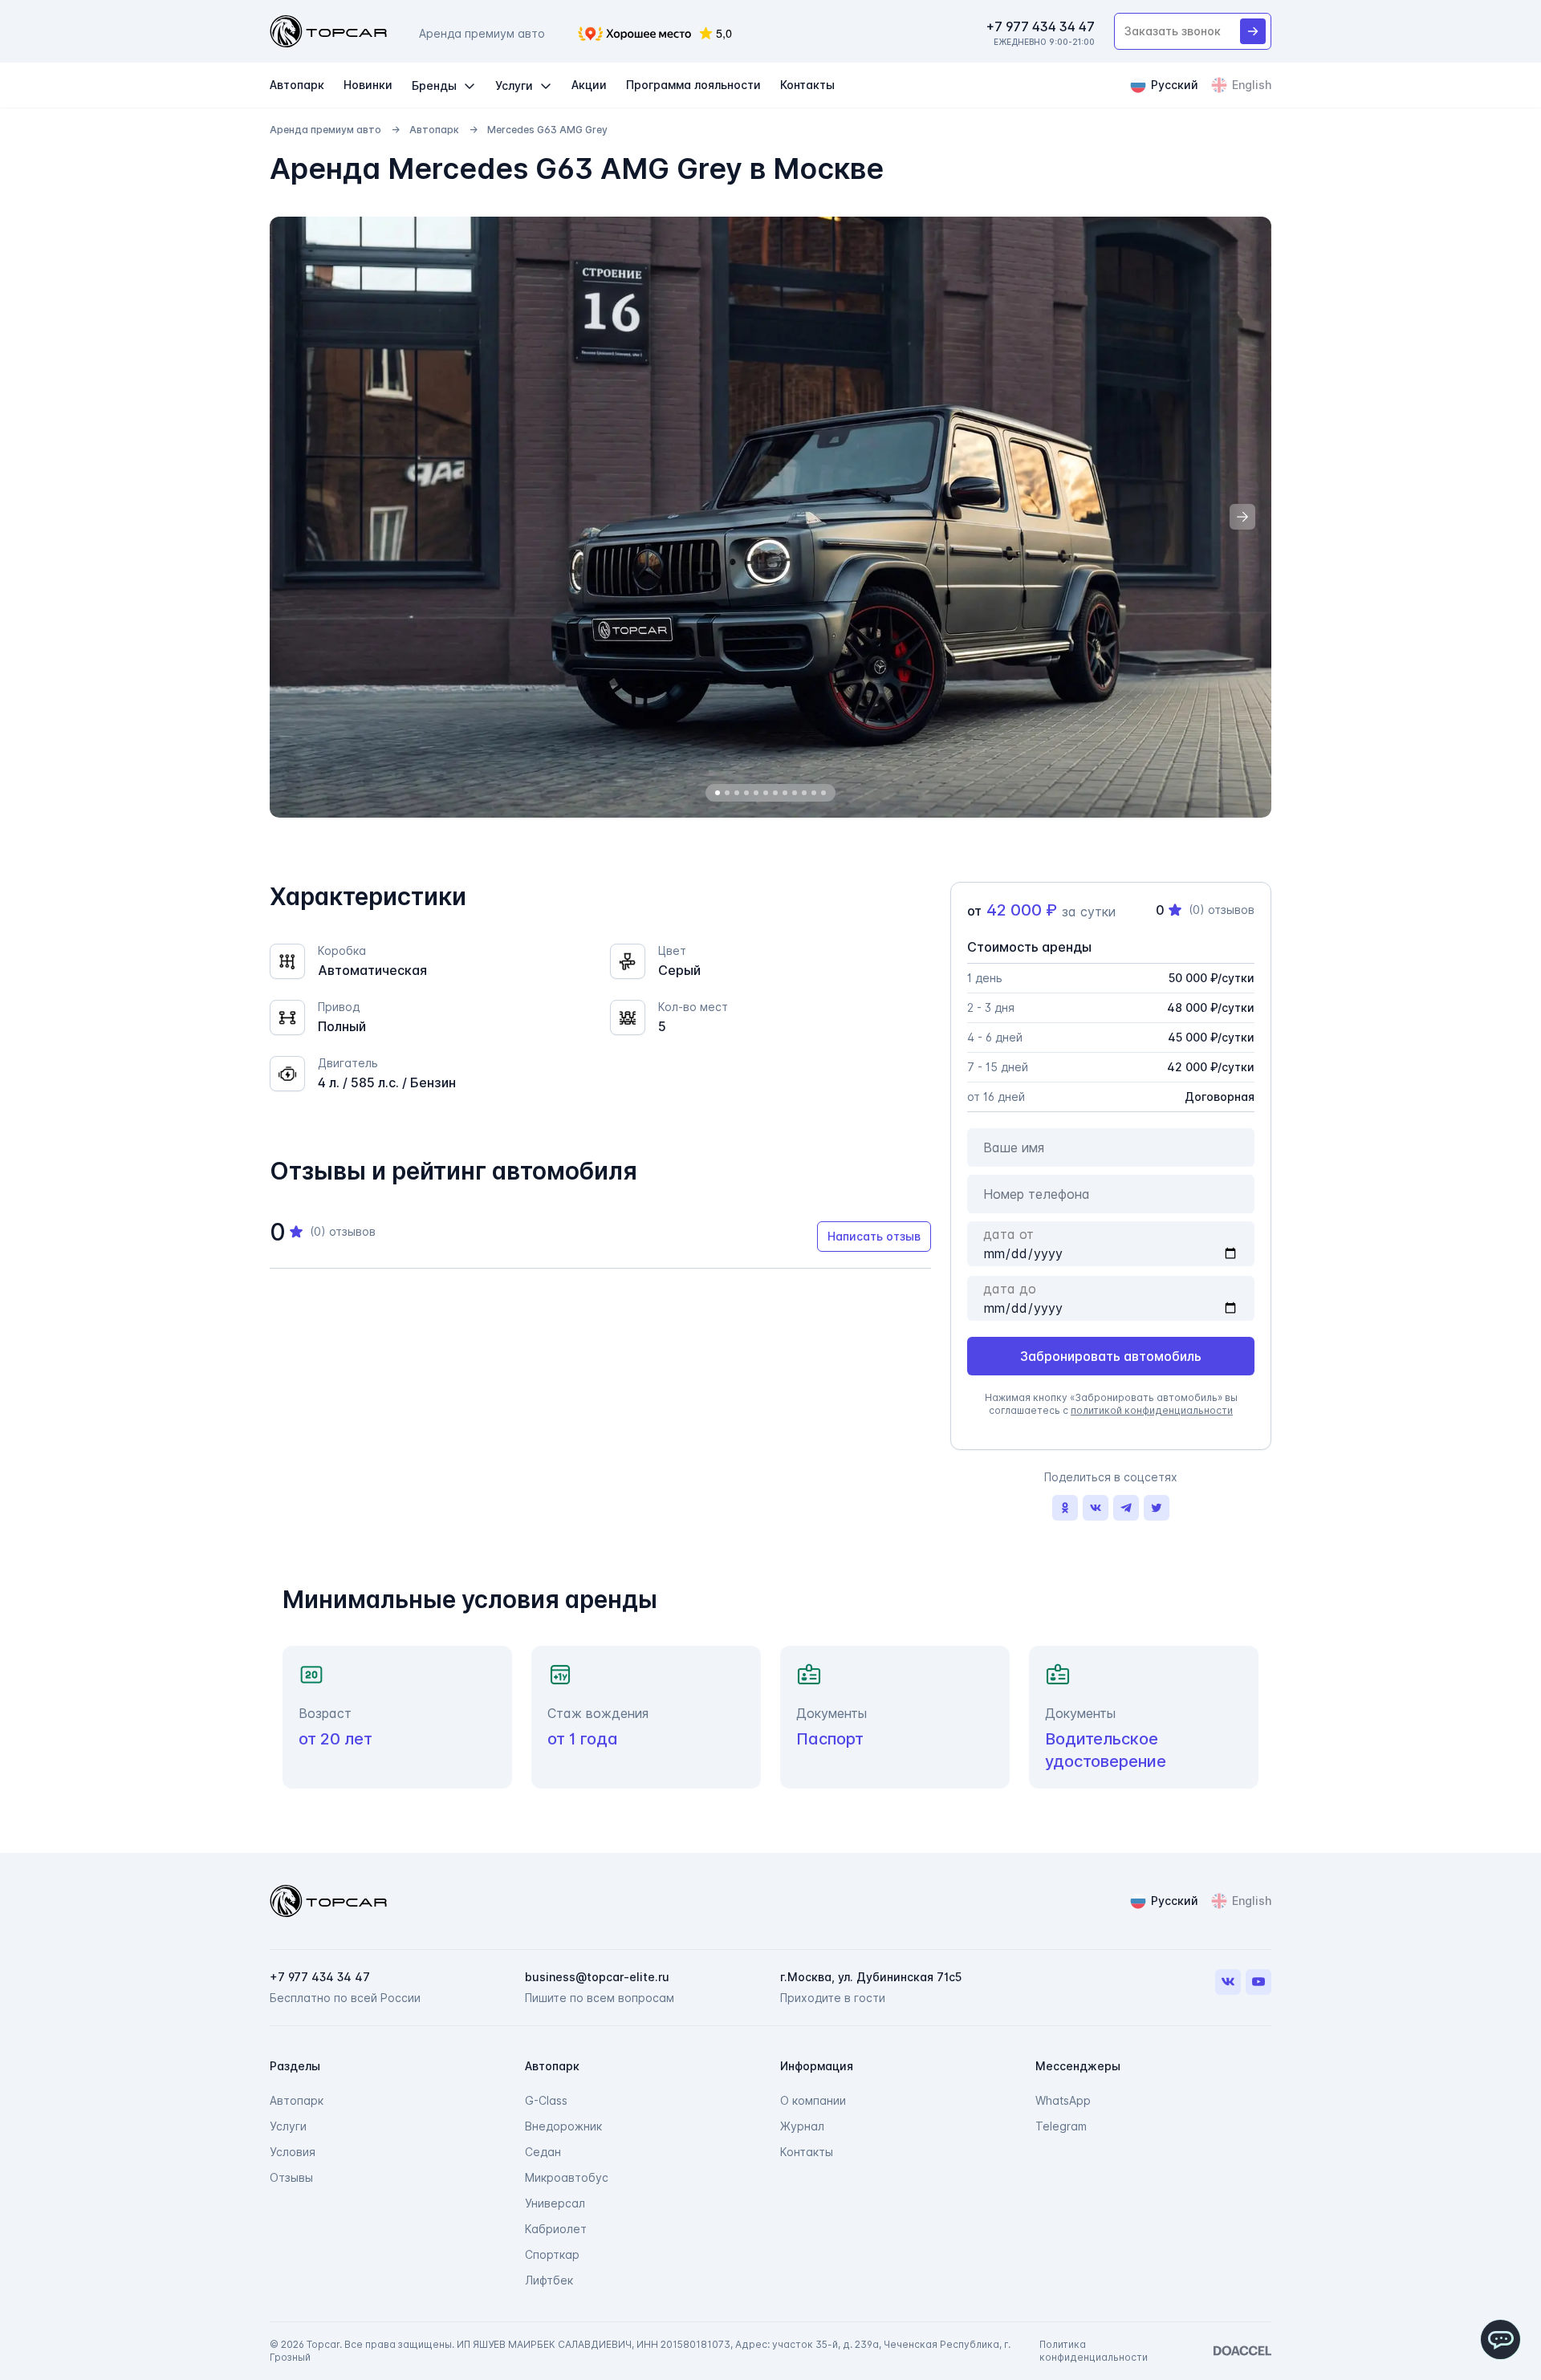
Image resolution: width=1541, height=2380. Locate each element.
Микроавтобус (567, 2177)
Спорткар (552, 2254)
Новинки (368, 85)
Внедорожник (563, 2126)
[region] (770, 517)
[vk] (1096, 1508)
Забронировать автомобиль (1111, 1356)
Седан (543, 2152)
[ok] (1065, 1508)
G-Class (546, 2100)
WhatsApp (1063, 2100)
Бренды (434, 85)
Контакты (807, 85)
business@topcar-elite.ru (597, 1977)
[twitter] (1157, 1508)
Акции (589, 85)
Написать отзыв (874, 1236)
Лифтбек (549, 2280)
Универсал (555, 2203)
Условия (293, 2152)
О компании (813, 2100)
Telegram (1061, 2126)
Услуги (514, 85)
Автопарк (297, 85)
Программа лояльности (693, 85)
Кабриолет (556, 2229)
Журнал (802, 2126)
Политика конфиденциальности (1094, 2351)
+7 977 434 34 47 (1041, 26)
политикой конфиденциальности (1152, 1410)
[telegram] (1126, 1508)
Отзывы (291, 2177)
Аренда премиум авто (325, 130)
